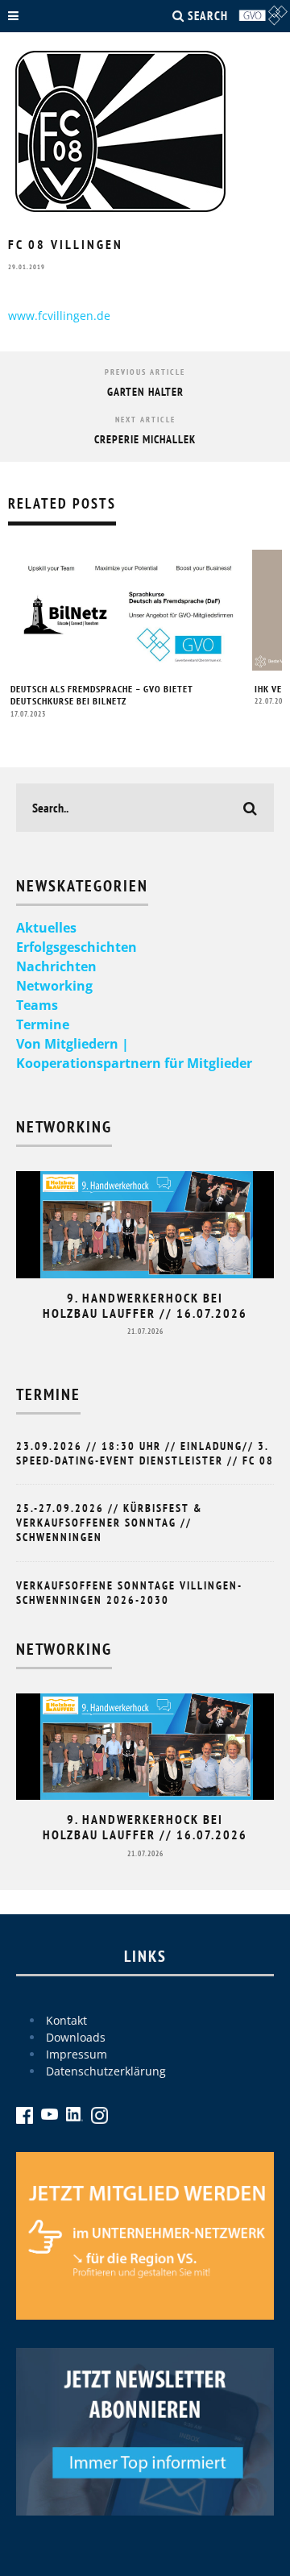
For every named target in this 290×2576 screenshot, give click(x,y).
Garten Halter (145, 392)
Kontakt (66, 2020)
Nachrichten (56, 966)
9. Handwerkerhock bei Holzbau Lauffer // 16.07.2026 (145, 1305)
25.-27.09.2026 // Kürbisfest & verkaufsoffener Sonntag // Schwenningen (109, 1523)
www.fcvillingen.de (59, 316)
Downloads (76, 2037)
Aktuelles (46, 928)
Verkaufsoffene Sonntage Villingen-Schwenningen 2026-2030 (129, 1593)
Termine (43, 1024)
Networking (54, 986)
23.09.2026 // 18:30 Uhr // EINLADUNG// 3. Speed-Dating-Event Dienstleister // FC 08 (145, 1453)
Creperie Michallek (145, 439)
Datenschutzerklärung (106, 2071)
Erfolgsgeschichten (77, 947)
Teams (37, 1005)
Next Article (145, 420)
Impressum (77, 2054)
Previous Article (145, 372)
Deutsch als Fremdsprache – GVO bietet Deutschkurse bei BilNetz (102, 695)
